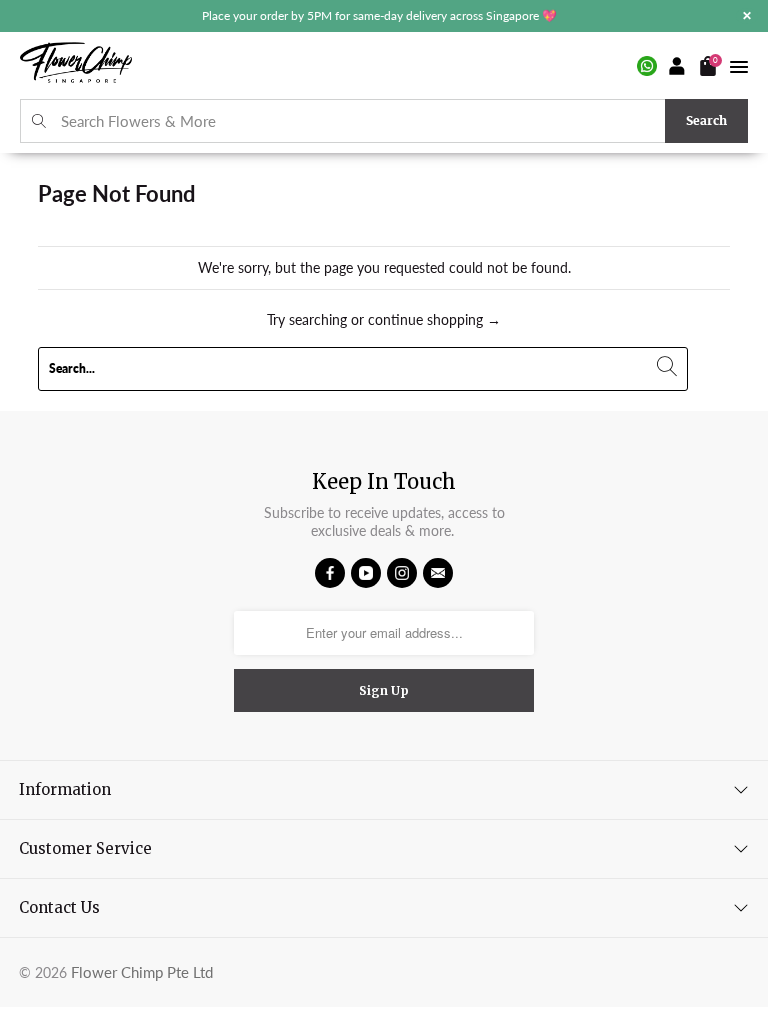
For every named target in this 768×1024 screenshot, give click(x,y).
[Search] (39, 121)
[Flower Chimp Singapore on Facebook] (330, 573)
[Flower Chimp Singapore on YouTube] (366, 573)
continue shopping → (434, 319)
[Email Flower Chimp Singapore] (438, 573)
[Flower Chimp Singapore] (76, 65)
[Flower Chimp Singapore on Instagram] (402, 573)
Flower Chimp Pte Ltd (142, 972)
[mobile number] (647, 66)
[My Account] (678, 66)
